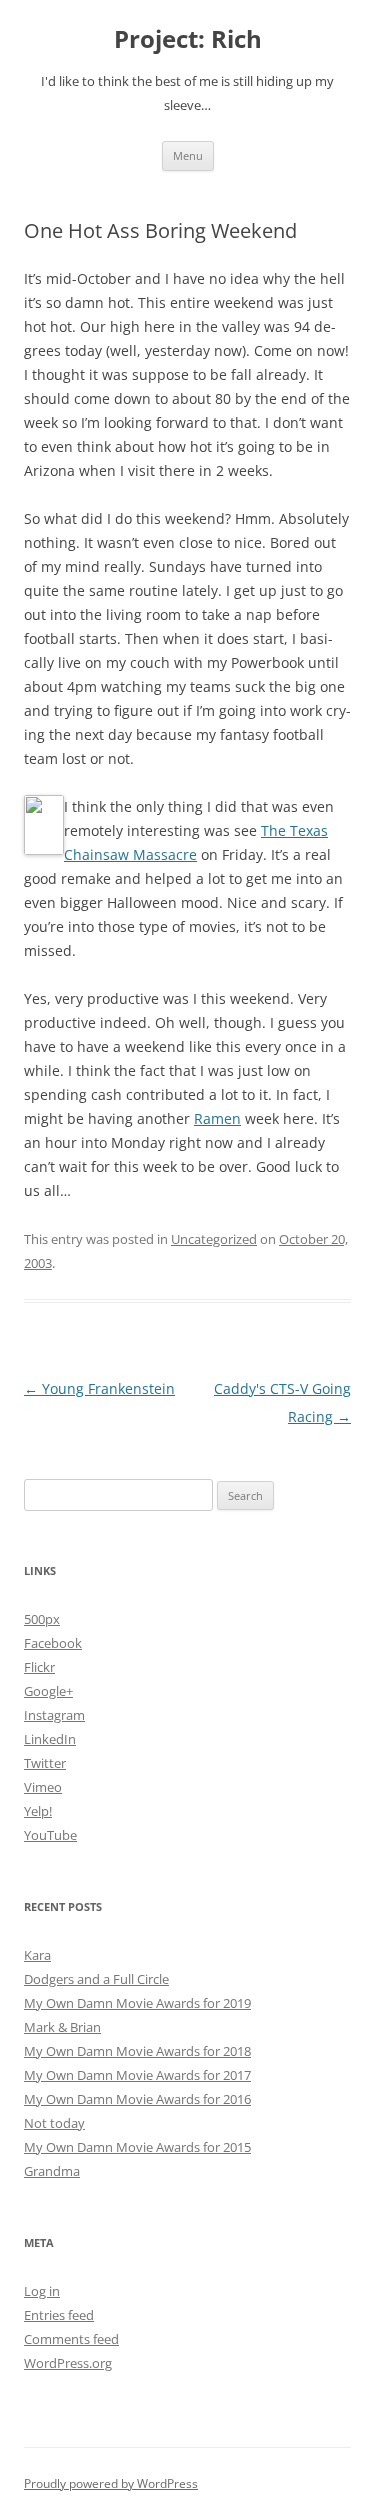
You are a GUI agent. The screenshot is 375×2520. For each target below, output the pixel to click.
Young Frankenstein (99, 1388)
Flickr (39, 1667)
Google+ (48, 1691)
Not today (54, 2123)
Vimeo (43, 1787)
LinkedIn (50, 1739)
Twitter (45, 1763)
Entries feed (59, 2315)
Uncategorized (214, 1239)
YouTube (50, 1835)
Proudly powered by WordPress (111, 2483)
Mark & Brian (62, 2027)
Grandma (52, 2171)
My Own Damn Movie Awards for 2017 (137, 2075)
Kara (37, 1955)
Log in (42, 2291)
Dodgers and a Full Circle (96, 1979)
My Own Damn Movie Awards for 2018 (137, 2051)
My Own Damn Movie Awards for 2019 (137, 2003)
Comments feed (71, 2339)
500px (42, 1619)
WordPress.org (68, 2363)
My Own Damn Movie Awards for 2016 (137, 2099)
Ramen (217, 1118)
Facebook (53, 1643)
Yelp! (38, 1811)
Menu (188, 155)
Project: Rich (188, 39)
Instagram (54, 1715)
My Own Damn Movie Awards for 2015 (137, 2147)
